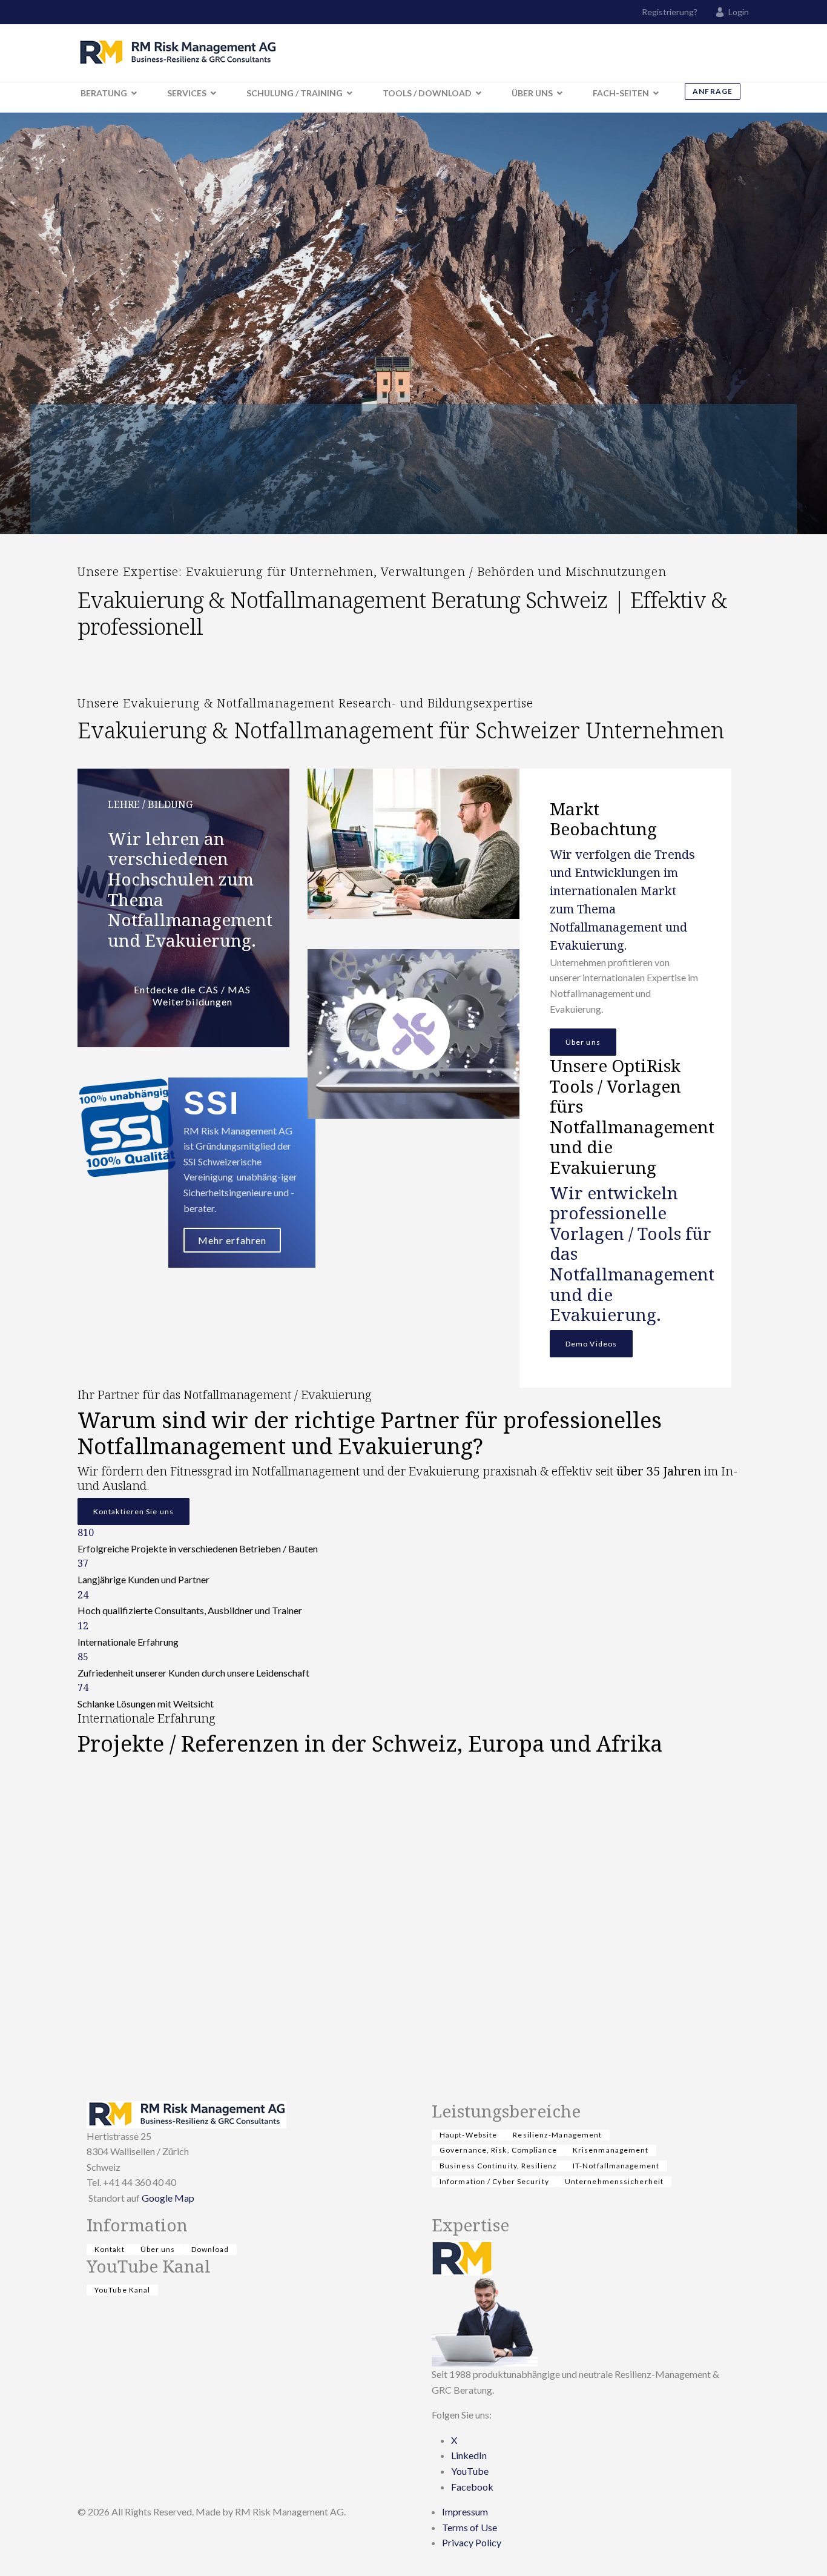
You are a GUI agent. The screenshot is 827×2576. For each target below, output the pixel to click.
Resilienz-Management (557, 2135)
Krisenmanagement (611, 2150)
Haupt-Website (468, 2135)
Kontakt (110, 2249)
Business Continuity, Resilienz (498, 2166)
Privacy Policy (472, 2542)
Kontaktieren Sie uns (133, 1511)
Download (210, 2249)
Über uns (583, 1042)
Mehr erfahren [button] (232, 1240)
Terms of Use (470, 2527)
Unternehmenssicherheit (614, 2181)
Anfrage (713, 91)
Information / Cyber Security (494, 2181)
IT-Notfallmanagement (616, 2166)
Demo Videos (591, 1344)
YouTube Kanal (122, 2290)
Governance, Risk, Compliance (498, 2150)
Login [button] (739, 12)
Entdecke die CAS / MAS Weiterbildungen (192, 995)
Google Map (168, 2198)
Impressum (465, 2511)
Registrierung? (670, 12)
